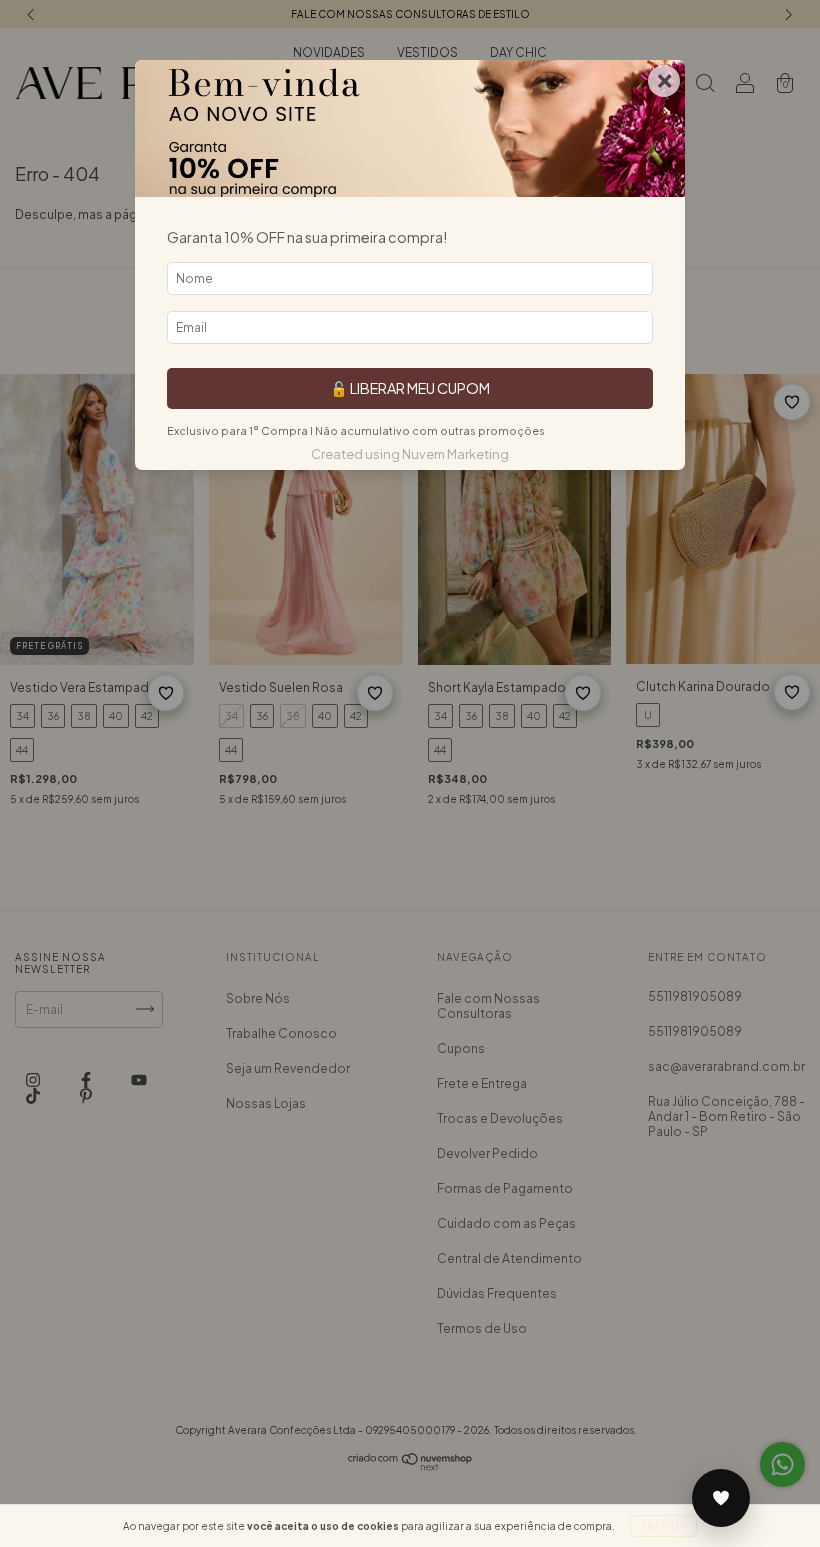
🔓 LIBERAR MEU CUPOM (410, 388)
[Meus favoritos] (721, 1498)
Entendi (663, 1526)
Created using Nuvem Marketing (410, 454)
